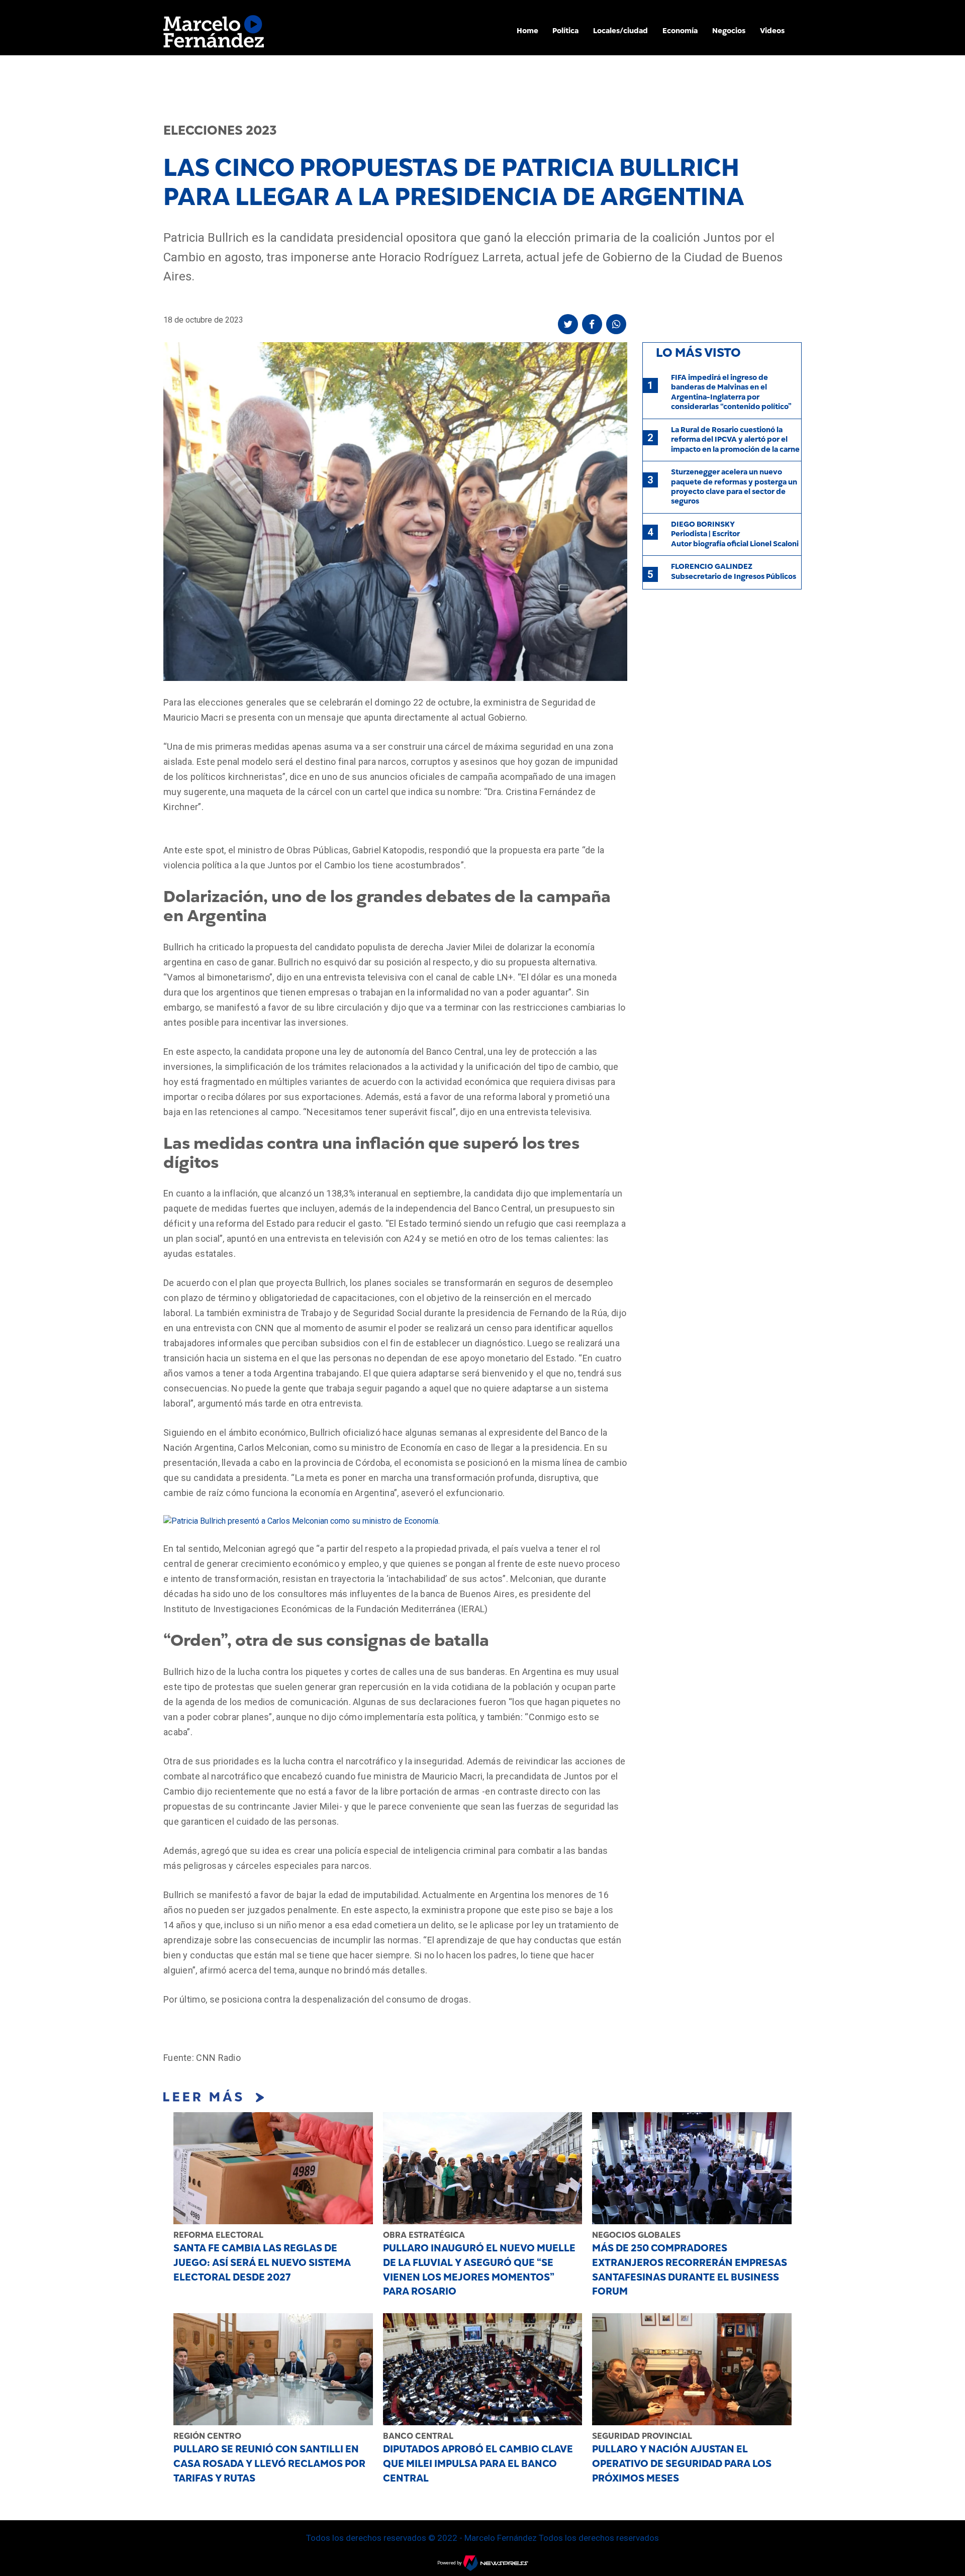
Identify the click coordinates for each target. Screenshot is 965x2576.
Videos (772, 31)
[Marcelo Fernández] (214, 34)
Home (527, 31)
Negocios (729, 31)
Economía (680, 31)
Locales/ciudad (620, 31)
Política (565, 31)
